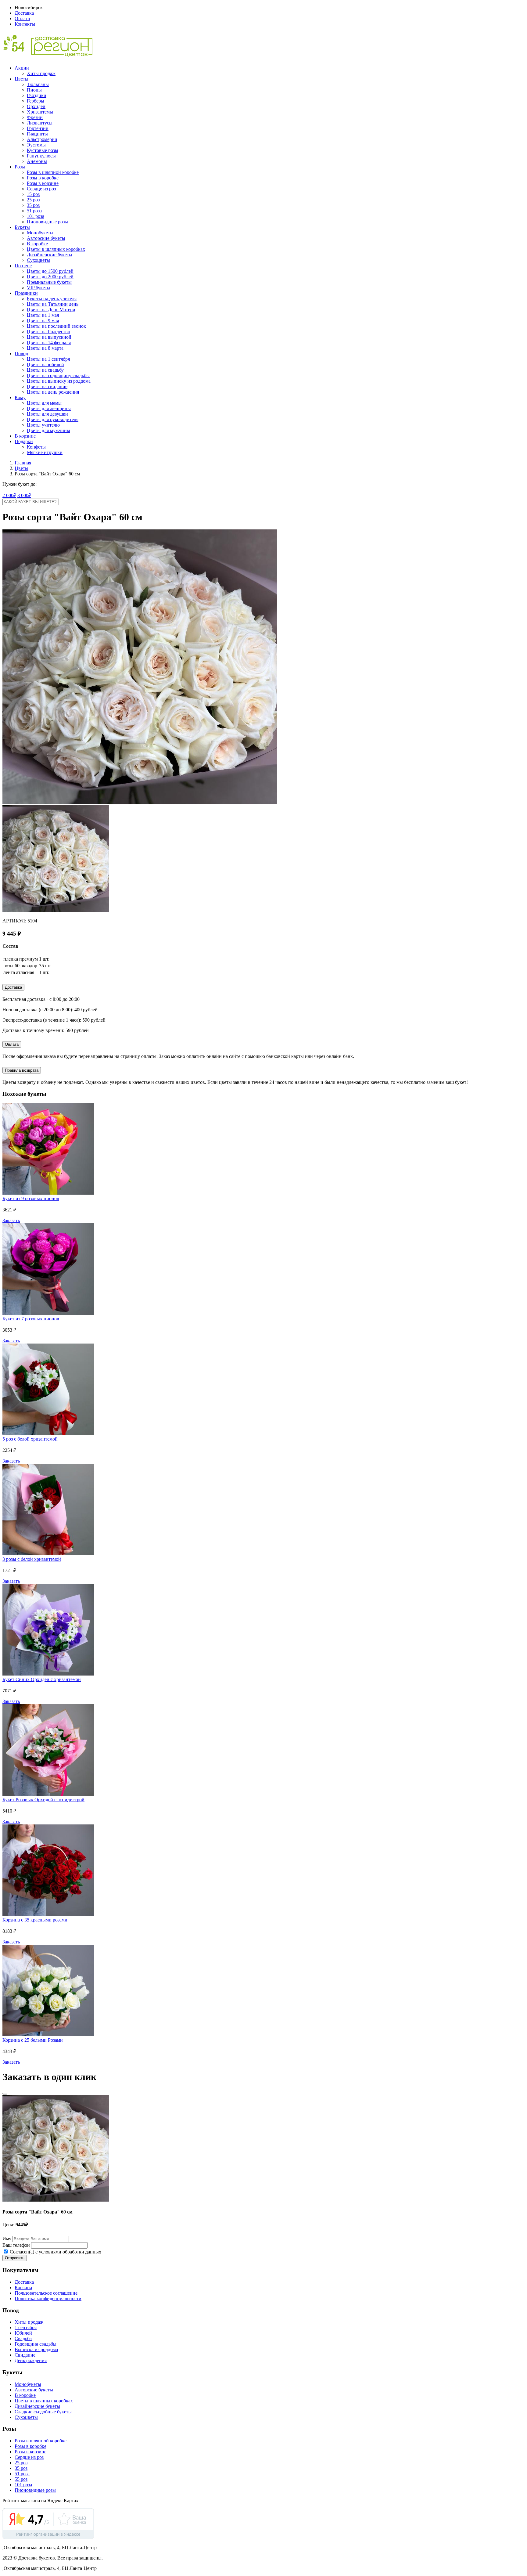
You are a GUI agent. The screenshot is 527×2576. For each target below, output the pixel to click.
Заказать (11, 1220)
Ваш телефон (16, 2245)
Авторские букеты (46, 238)
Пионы (34, 90)
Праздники (26, 293)
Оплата (22, 18)
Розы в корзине (43, 183)
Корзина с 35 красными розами (35, 1920)
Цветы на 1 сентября (48, 359)
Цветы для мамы (44, 403)
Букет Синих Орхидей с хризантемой (42, 1679)
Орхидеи (36, 106)
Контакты (25, 24)
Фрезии (35, 117)
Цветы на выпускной (49, 337)
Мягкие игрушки (45, 452)
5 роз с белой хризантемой (30, 1439)
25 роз (33, 200)
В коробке (37, 244)
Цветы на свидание (47, 386)
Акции (22, 68)
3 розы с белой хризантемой (32, 1559)
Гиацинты (37, 134)
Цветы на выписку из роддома (59, 381)
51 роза (34, 211)
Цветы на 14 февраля (49, 343)
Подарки (24, 441)
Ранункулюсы (41, 156)
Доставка (24, 13)
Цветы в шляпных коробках (56, 249)
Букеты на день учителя (52, 299)
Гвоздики (37, 95)
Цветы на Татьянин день (53, 304)
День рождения (31, 2360)
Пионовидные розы (47, 222)
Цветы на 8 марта (45, 348)
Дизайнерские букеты (50, 255)
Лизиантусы (40, 123)
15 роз (33, 194)
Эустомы (36, 145)
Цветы (22, 79)
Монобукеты (40, 233)
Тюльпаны (38, 84)
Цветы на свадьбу (45, 370)
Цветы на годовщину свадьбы (58, 375)
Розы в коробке (43, 178)
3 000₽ (24, 495)
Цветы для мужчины (48, 430)
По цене (23, 266)
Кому (20, 397)
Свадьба (23, 2338)
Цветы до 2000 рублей (50, 277)
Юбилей (23, 2333)
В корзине (25, 436)
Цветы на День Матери (51, 310)
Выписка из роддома (36, 2349)
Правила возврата (22, 1070)
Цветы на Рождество (48, 332)
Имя (7, 2239)
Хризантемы (40, 112)
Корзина (23, 2287)
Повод (21, 354)
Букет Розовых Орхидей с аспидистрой (43, 1800)
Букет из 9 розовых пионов (31, 1198)
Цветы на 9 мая (43, 321)
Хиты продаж (41, 73)
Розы (20, 167)
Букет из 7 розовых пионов (31, 1319)
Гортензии (38, 128)
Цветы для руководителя (53, 419)
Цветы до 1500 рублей (50, 271)
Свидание (25, 2355)
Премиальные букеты (49, 282)
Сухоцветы (38, 260)
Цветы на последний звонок (56, 326)
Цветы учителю (43, 425)
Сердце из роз (41, 189)
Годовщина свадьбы (36, 2344)
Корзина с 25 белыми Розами (33, 2040)
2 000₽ (9, 495)
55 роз (21, 2479)
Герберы (36, 101)
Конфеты (36, 447)
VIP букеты (39, 288)
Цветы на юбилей (45, 364)
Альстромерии (42, 139)
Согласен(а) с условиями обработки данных (55, 2252)
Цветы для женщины (49, 408)
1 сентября (26, 2327)
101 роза (36, 216)
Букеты (22, 227)
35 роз (33, 205)
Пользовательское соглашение (46, 2293)
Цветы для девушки (47, 414)
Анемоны (37, 161)
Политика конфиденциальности (48, 2298)
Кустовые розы (43, 150)
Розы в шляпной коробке (53, 172)
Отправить (15, 2258)
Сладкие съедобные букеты (43, 2412)
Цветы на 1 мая (43, 315)
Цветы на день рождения (53, 392)
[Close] (5, 2094)
